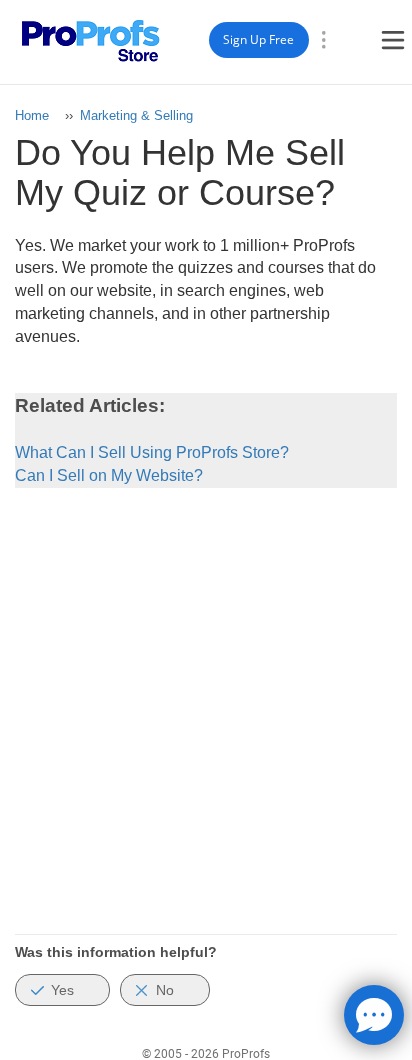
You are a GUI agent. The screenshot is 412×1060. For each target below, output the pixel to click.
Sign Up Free (258, 39)
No (165, 990)
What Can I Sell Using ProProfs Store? (152, 452)
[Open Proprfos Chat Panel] (374, 1015)
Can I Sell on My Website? (109, 475)
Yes (62, 990)
